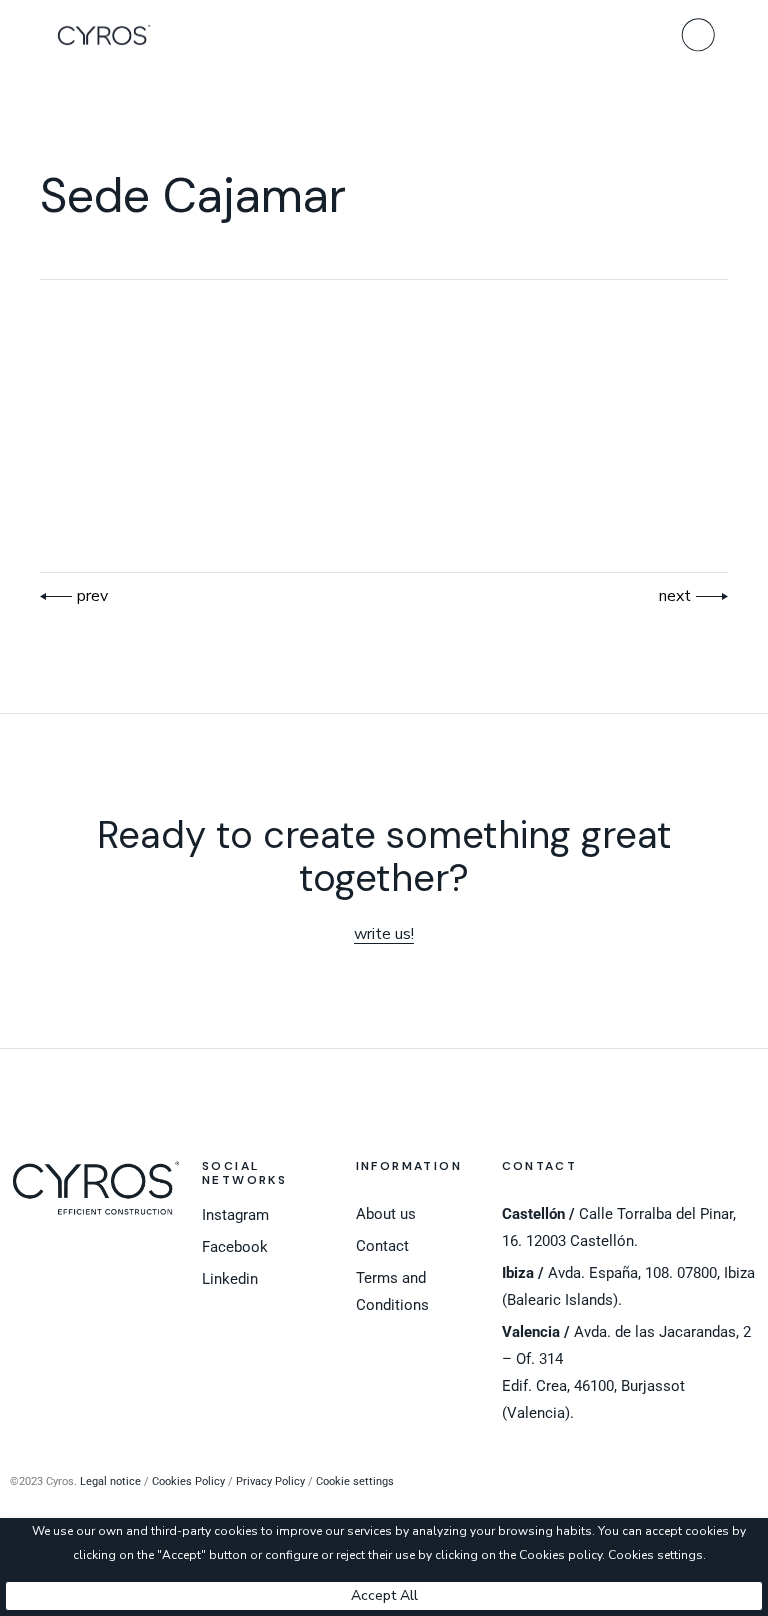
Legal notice (110, 1481)
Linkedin (230, 1279)
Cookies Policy (188, 1481)
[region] (384, 1567)
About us (386, 1214)
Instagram (235, 1215)
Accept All (384, 1595)
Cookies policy (560, 1555)
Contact (382, 1246)
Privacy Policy (270, 1481)
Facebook (235, 1247)
